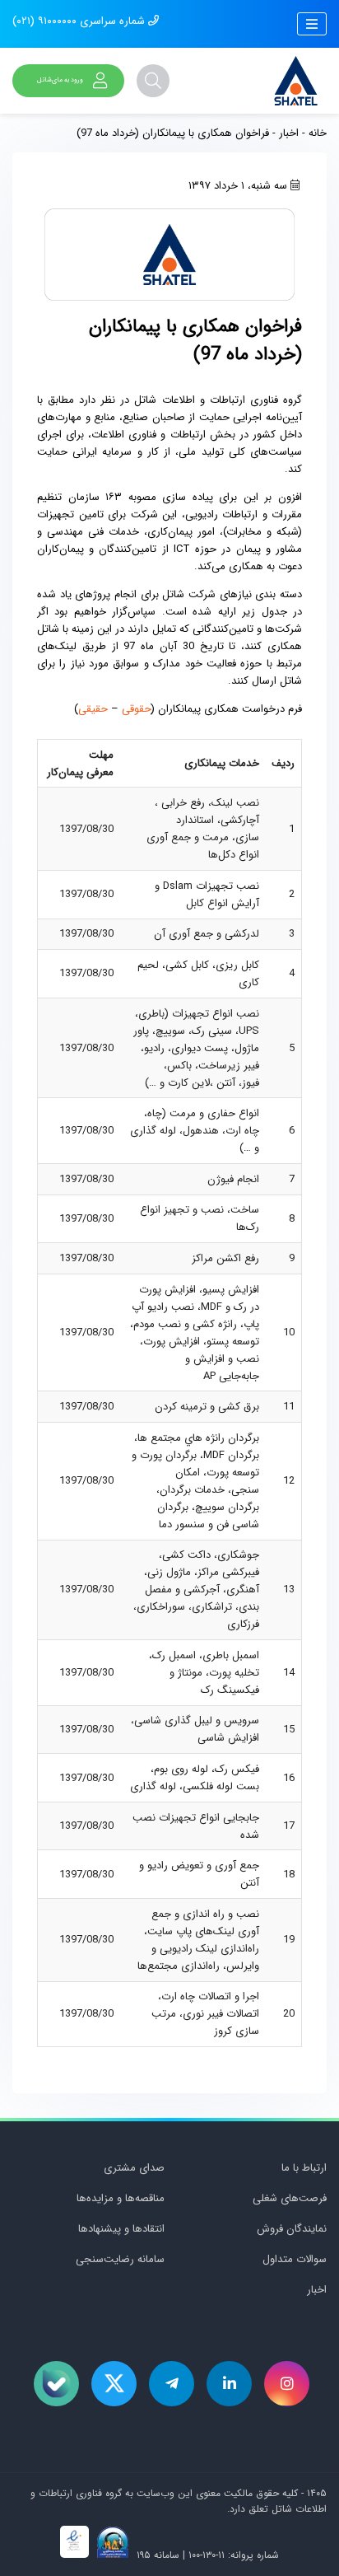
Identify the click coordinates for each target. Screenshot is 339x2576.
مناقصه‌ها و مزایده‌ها (121, 2198)
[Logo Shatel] (296, 81)
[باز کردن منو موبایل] (312, 24)
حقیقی (93, 709)
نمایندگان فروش (292, 2229)
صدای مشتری (134, 2168)
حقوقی (137, 709)
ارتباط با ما (304, 2168)
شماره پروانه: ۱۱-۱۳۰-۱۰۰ (234, 2555)
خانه (318, 133)
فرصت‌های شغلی (290, 2198)
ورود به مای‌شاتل (60, 80)
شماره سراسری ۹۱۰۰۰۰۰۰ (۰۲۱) (80, 21)
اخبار (289, 133)
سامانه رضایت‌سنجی (120, 2259)
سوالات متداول (295, 2259)
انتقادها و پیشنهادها (121, 2229)
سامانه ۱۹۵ (156, 2555)
